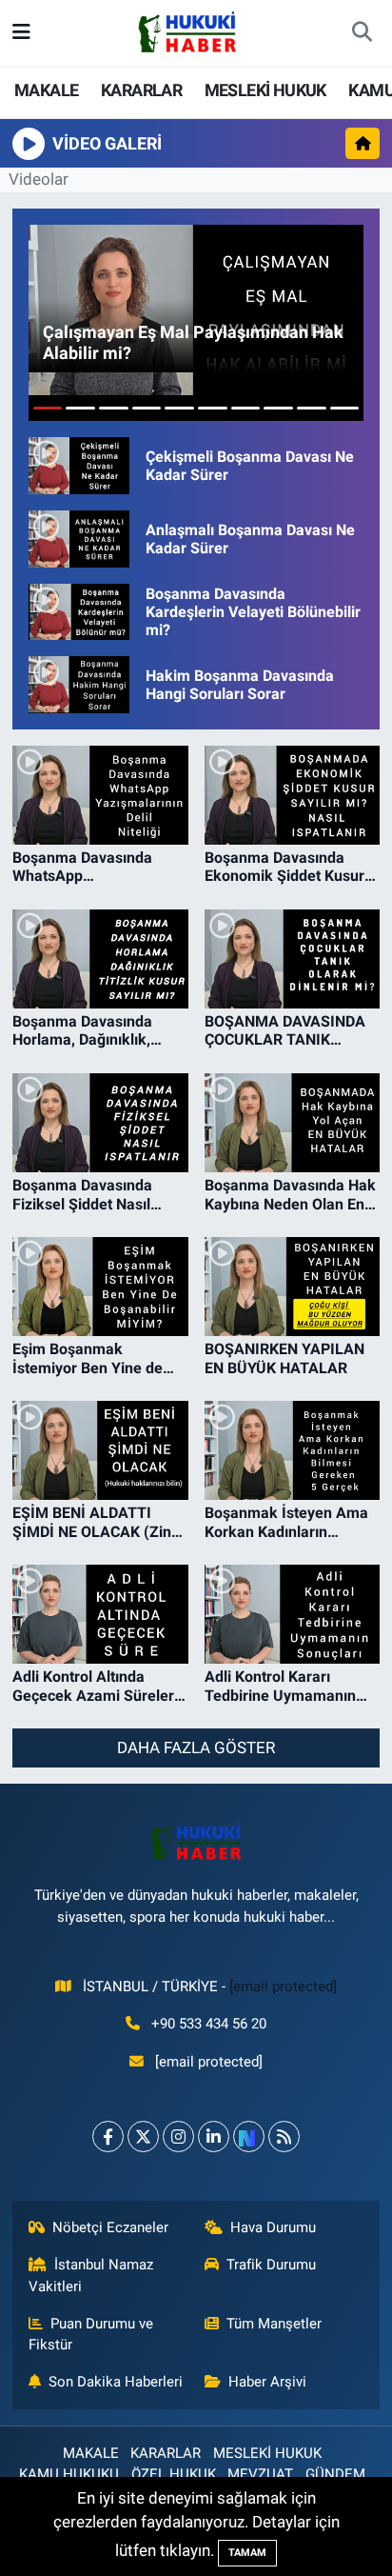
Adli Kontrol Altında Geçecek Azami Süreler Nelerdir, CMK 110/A (93, 1686)
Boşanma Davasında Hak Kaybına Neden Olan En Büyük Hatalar (290, 1194)
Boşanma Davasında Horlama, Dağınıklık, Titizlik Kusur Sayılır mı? (95, 1030)
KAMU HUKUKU (69, 2474)
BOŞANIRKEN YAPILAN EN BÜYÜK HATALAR (284, 1358)
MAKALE (46, 90)
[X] (143, 2137)
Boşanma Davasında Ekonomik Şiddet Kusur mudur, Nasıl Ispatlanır (284, 867)
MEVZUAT (260, 2474)
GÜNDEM (335, 2474)
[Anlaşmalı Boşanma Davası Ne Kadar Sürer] (79, 539)
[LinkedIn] (214, 2137)
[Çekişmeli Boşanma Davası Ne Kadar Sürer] (79, 466)
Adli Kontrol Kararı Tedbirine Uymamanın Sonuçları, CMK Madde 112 (283, 1686)
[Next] (249, 2137)
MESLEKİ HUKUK (265, 90)
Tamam (247, 2553)
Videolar (39, 179)
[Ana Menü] (21, 32)
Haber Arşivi (267, 2382)
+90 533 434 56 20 (209, 2024)
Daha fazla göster (196, 1747)
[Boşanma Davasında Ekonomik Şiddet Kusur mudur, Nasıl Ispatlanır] (293, 795)
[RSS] (284, 2137)
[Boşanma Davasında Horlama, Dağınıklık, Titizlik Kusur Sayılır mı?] (100, 959)
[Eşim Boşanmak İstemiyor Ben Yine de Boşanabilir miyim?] (100, 1287)
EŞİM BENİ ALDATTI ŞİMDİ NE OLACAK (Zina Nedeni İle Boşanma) (96, 1522)
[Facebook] (108, 2137)
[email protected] (283, 1987)
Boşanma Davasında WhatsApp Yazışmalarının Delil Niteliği (82, 867)
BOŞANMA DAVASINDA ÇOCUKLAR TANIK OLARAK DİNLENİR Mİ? (285, 1030)
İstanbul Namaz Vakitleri (91, 2275)
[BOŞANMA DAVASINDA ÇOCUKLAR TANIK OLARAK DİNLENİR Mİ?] (293, 959)
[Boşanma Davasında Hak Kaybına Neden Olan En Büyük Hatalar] (293, 1123)
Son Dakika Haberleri (116, 2382)
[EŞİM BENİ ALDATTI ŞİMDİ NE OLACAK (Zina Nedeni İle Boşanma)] (100, 1450)
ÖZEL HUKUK (174, 2474)
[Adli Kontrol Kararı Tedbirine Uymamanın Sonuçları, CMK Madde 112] (293, 1614)
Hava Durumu (273, 2227)
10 (345, 408)
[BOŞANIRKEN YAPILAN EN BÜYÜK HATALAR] (293, 1287)
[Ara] (362, 33)
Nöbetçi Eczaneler (110, 2227)
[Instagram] (178, 2137)
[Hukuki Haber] (187, 31)
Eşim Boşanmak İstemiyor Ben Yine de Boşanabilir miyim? (88, 1358)
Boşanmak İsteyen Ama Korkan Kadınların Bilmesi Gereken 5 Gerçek (286, 1522)
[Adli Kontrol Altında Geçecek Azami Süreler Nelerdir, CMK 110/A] (100, 1614)
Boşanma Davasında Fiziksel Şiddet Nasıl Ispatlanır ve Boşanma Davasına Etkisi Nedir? (89, 1194)
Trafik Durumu (271, 2265)
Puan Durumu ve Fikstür (91, 2334)
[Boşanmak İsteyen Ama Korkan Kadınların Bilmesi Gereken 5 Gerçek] (293, 1450)
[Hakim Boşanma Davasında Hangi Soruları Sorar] (79, 685)
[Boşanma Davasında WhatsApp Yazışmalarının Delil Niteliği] (100, 795)
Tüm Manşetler (274, 2324)
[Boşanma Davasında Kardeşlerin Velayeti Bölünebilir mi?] (79, 612)
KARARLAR (141, 90)
